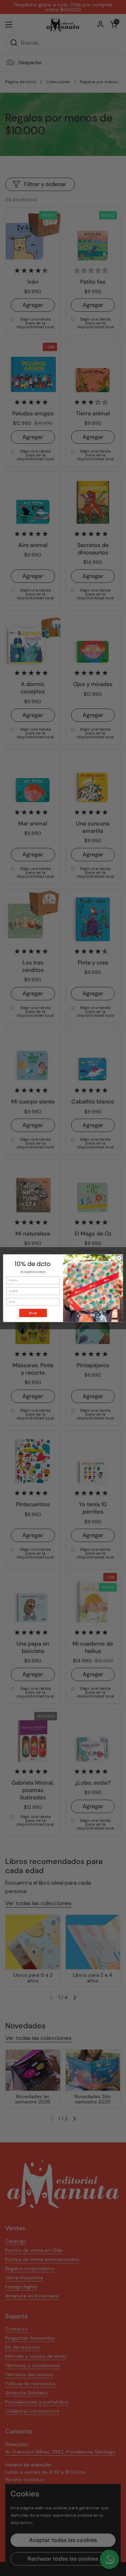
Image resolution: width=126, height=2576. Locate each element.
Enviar (33, 1313)
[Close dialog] (119, 1258)
